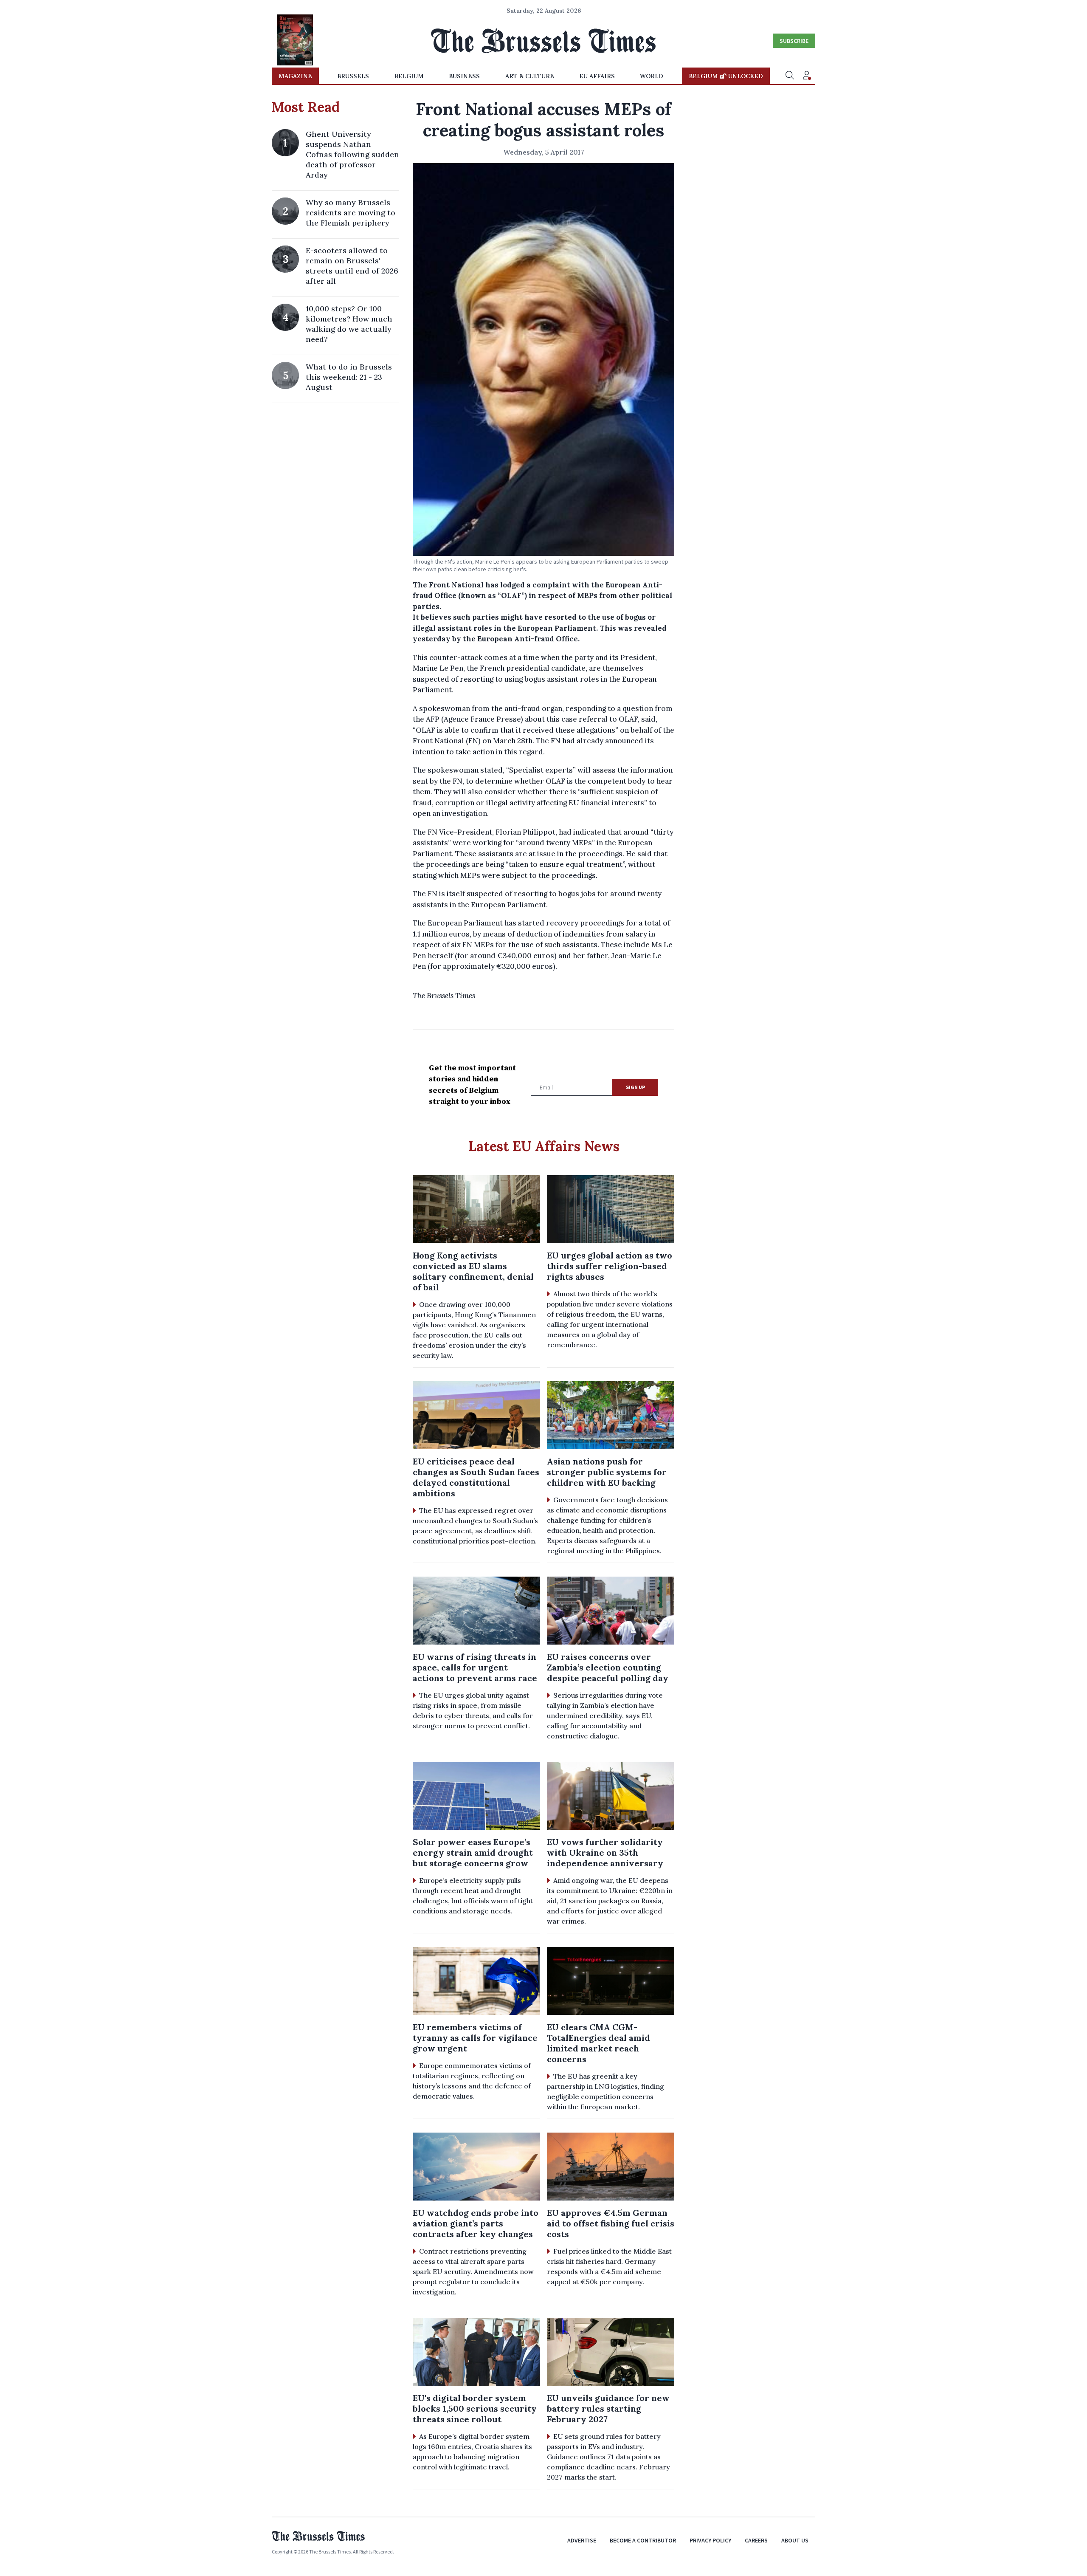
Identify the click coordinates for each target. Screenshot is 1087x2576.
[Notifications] (807, 76)
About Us (795, 2540)
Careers (756, 2540)
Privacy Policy (710, 2540)
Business (464, 76)
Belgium (409, 76)
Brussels (353, 76)
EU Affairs (597, 76)
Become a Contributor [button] (643, 2540)
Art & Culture (530, 76)
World (652, 76)
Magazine (295, 76)
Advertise (582, 2540)
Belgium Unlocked (726, 76)
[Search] (790, 76)
